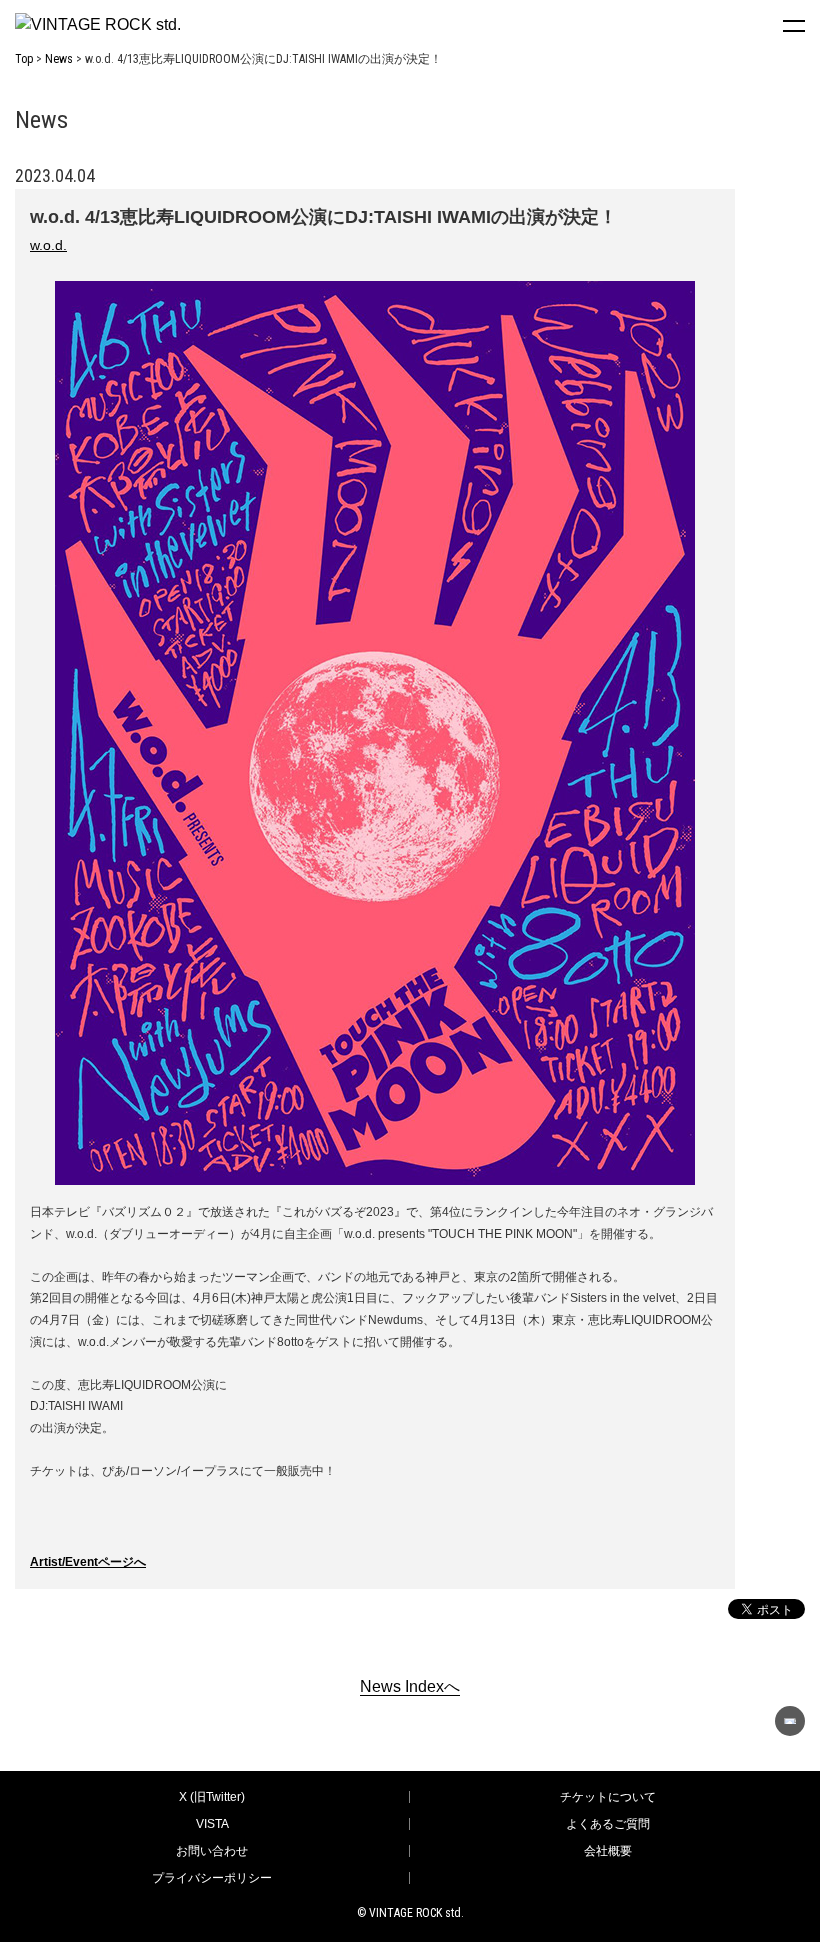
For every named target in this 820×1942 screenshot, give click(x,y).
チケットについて (608, 1797)
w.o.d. (48, 245)
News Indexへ (410, 1687)
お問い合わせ (212, 1851)
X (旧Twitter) (212, 1797)
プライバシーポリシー (212, 1878)
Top (24, 59)
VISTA (212, 1824)
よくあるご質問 (608, 1824)
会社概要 (608, 1851)
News (59, 59)
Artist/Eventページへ (88, 1562)
